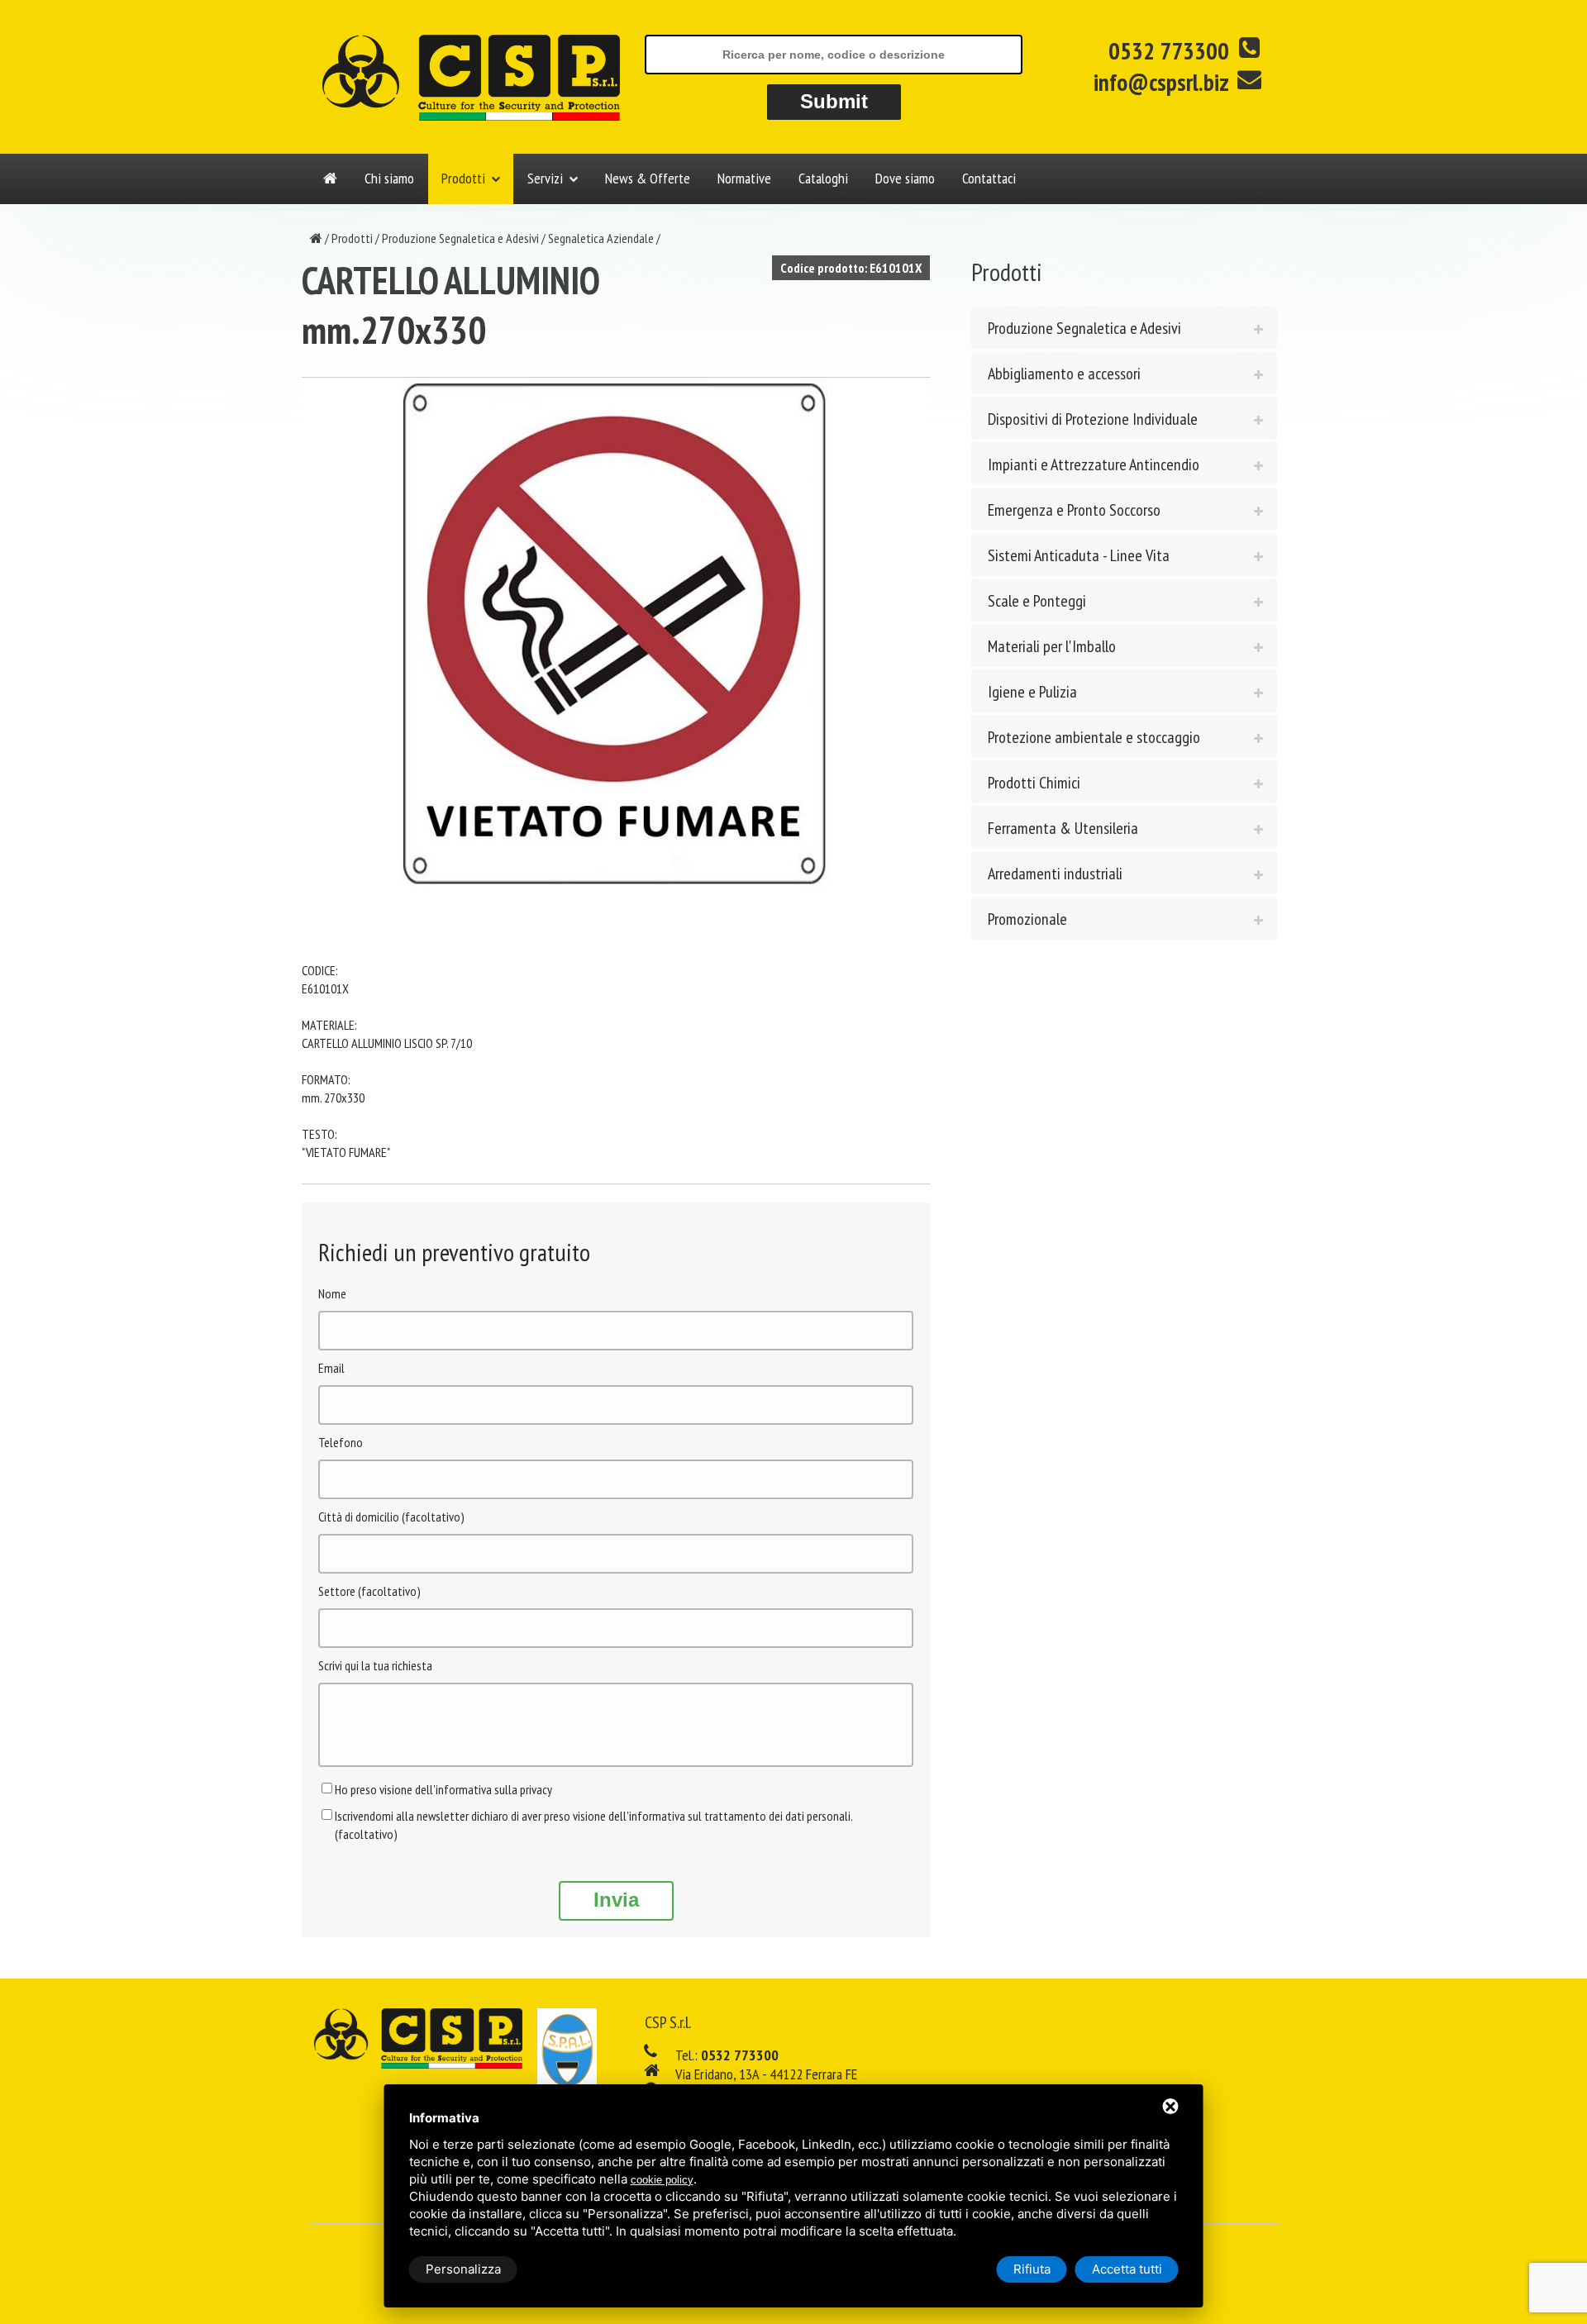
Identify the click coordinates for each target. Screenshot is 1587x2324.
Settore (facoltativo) (369, 1591)
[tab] (1124, 327)
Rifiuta (1032, 2269)
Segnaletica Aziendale (601, 238)
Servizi (545, 178)
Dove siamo (905, 178)
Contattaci (989, 178)
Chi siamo (389, 178)
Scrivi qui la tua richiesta (375, 1665)
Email (331, 1368)
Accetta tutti (1127, 2269)
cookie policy (662, 2180)
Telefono (341, 1442)
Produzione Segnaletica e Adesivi (460, 238)
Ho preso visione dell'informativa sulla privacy (443, 1789)
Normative (744, 178)
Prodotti (463, 178)
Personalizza (463, 2269)
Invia (616, 1900)
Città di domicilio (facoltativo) (391, 1517)
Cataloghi (823, 178)
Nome (332, 1293)
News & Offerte (648, 178)
